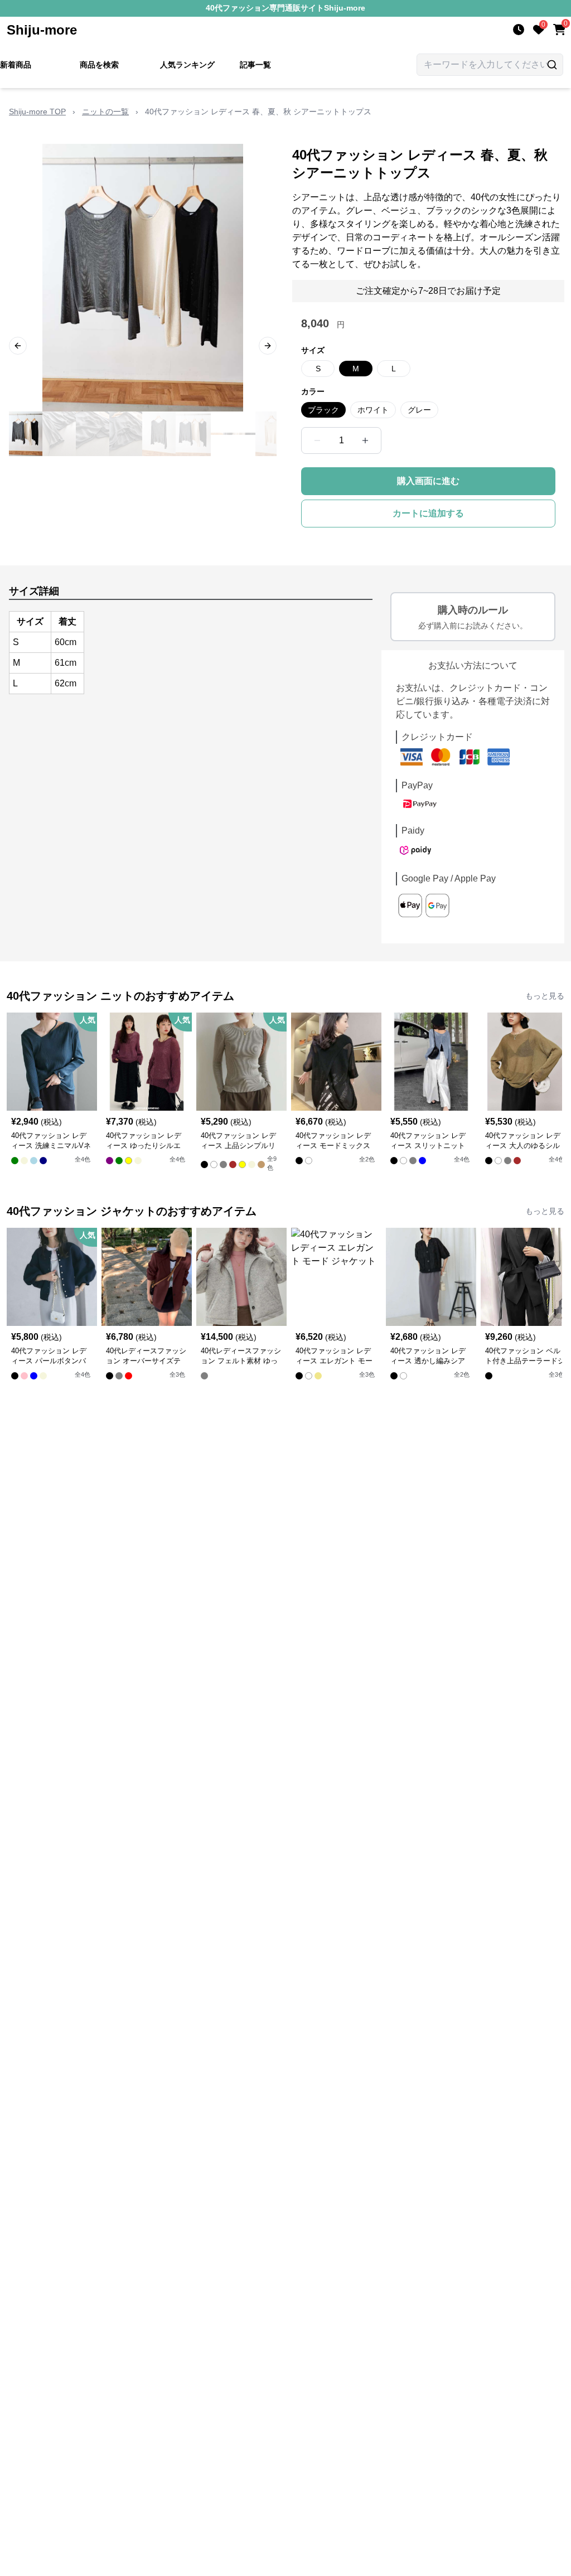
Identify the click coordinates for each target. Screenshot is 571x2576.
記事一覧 (255, 65)
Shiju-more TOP (37, 112)
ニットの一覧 (105, 112)
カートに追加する (428, 513)
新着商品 (16, 65)
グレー (419, 410)
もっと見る (545, 996)
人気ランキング (187, 65)
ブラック (323, 410)
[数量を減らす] (317, 440)
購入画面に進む (428, 481)
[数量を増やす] (365, 440)
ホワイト (373, 410)
